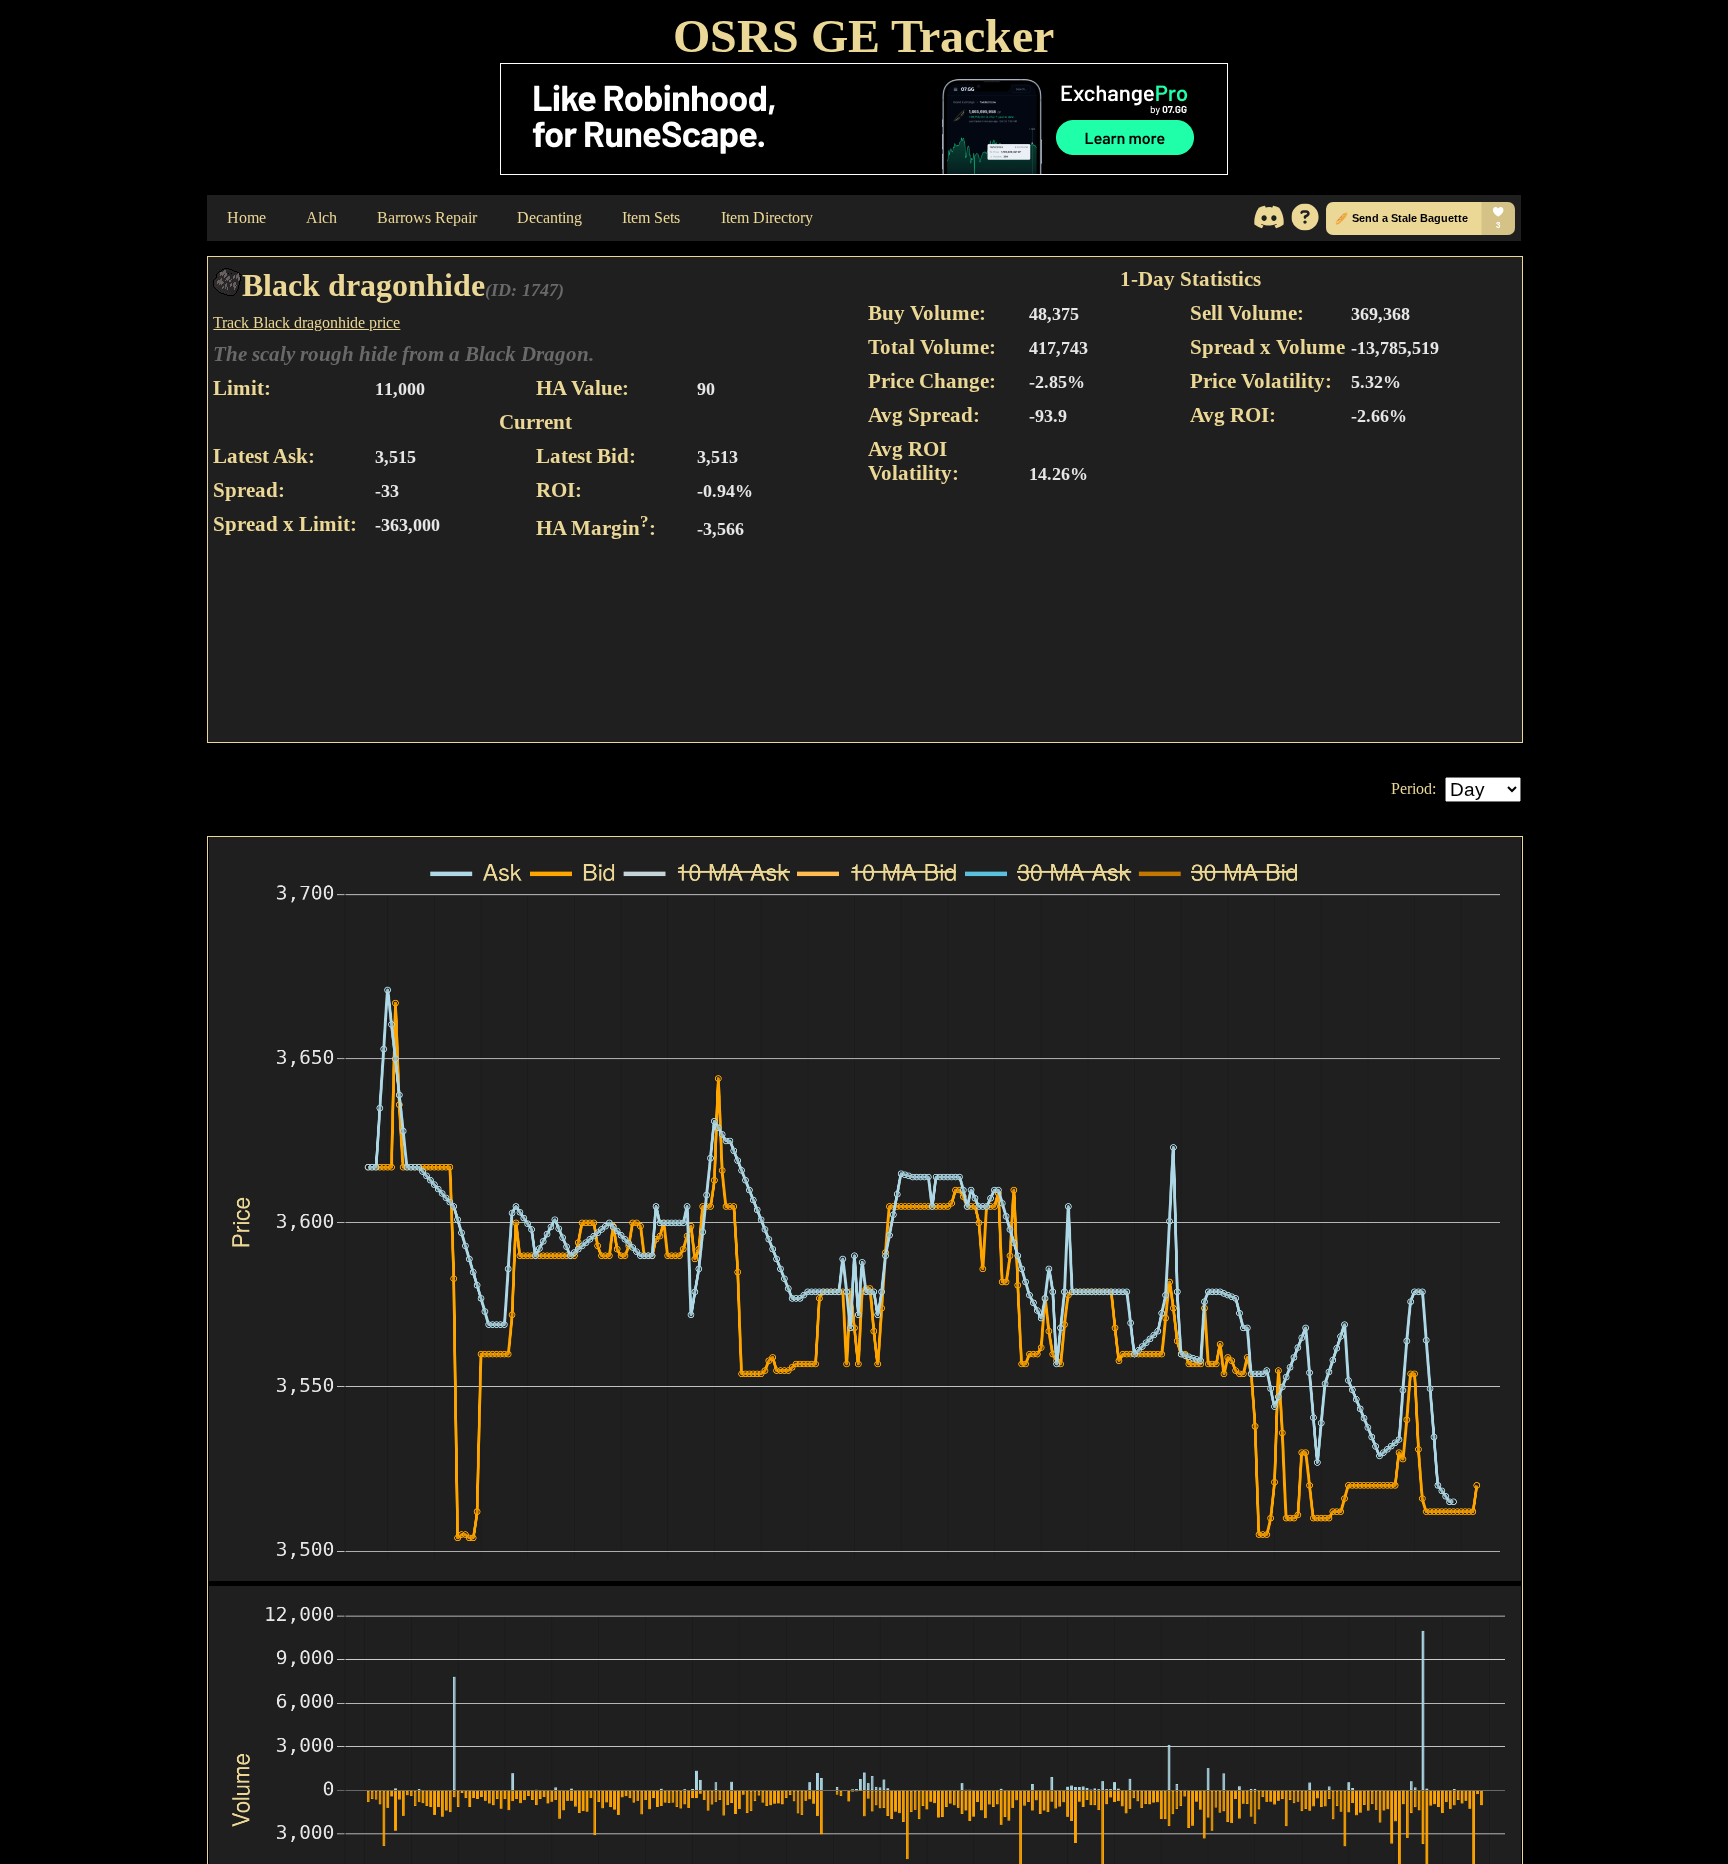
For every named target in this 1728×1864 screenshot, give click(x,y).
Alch (321, 217)
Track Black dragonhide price (306, 322)
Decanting (549, 217)
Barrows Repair (427, 217)
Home (246, 217)
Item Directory (767, 217)
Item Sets (651, 217)
